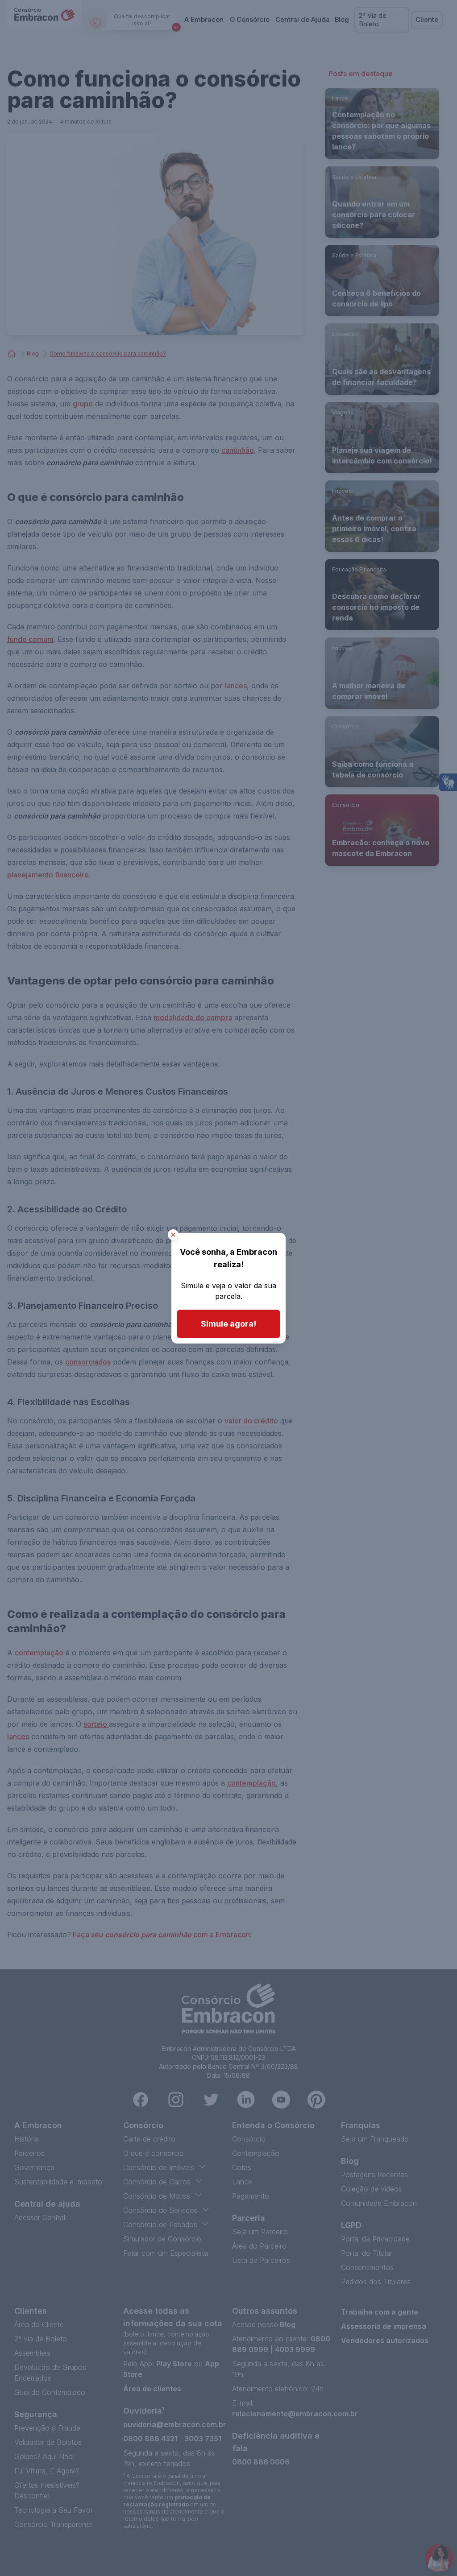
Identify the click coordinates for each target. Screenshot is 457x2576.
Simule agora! (228, 1324)
